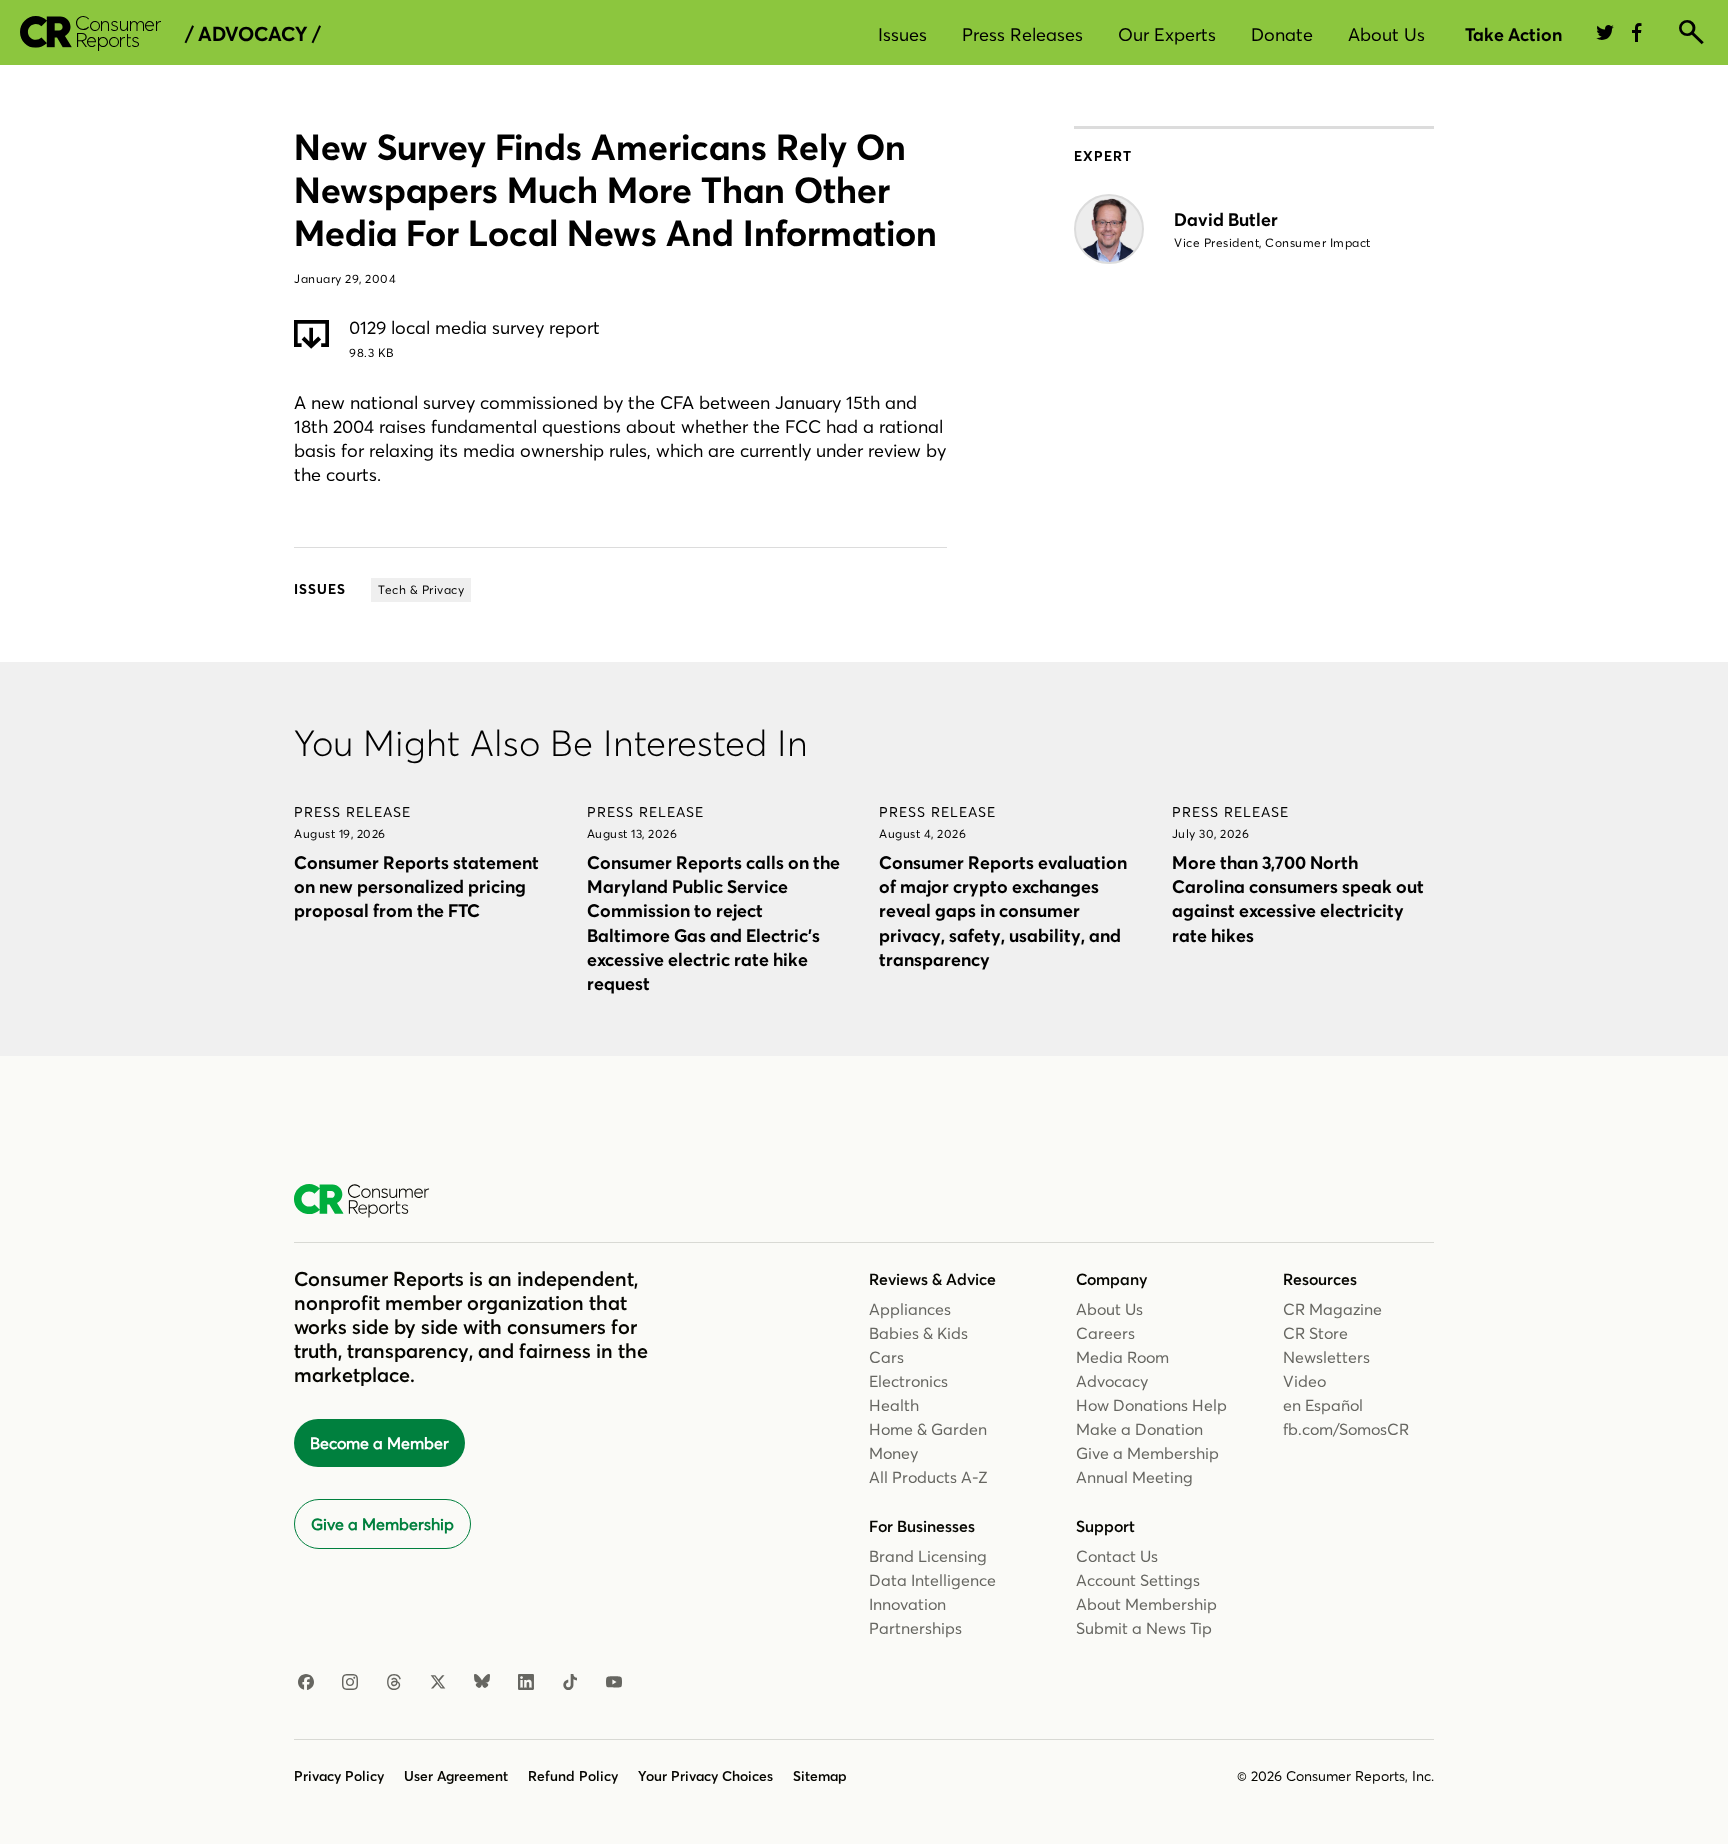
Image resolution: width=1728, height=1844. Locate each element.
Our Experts (1167, 34)
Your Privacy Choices (705, 1776)
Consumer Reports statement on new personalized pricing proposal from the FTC (416, 886)
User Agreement (456, 1776)
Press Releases (1022, 34)
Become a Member (379, 1443)
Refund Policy (573, 1776)
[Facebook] (306, 1683)
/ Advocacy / (252, 34)
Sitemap (820, 1776)
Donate (1282, 34)
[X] (438, 1683)
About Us (1386, 34)
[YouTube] (614, 1683)
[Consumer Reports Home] (371, 1201)
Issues (902, 34)
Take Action (1513, 34)
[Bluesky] (482, 1683)
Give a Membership (382, 1524)
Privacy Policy (339, 1776)
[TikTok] (570, 1683)
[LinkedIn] (526, 1683)
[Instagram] (350, 1683)
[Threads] (394, 1683)
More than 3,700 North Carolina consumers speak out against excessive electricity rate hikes (1298, 898)
